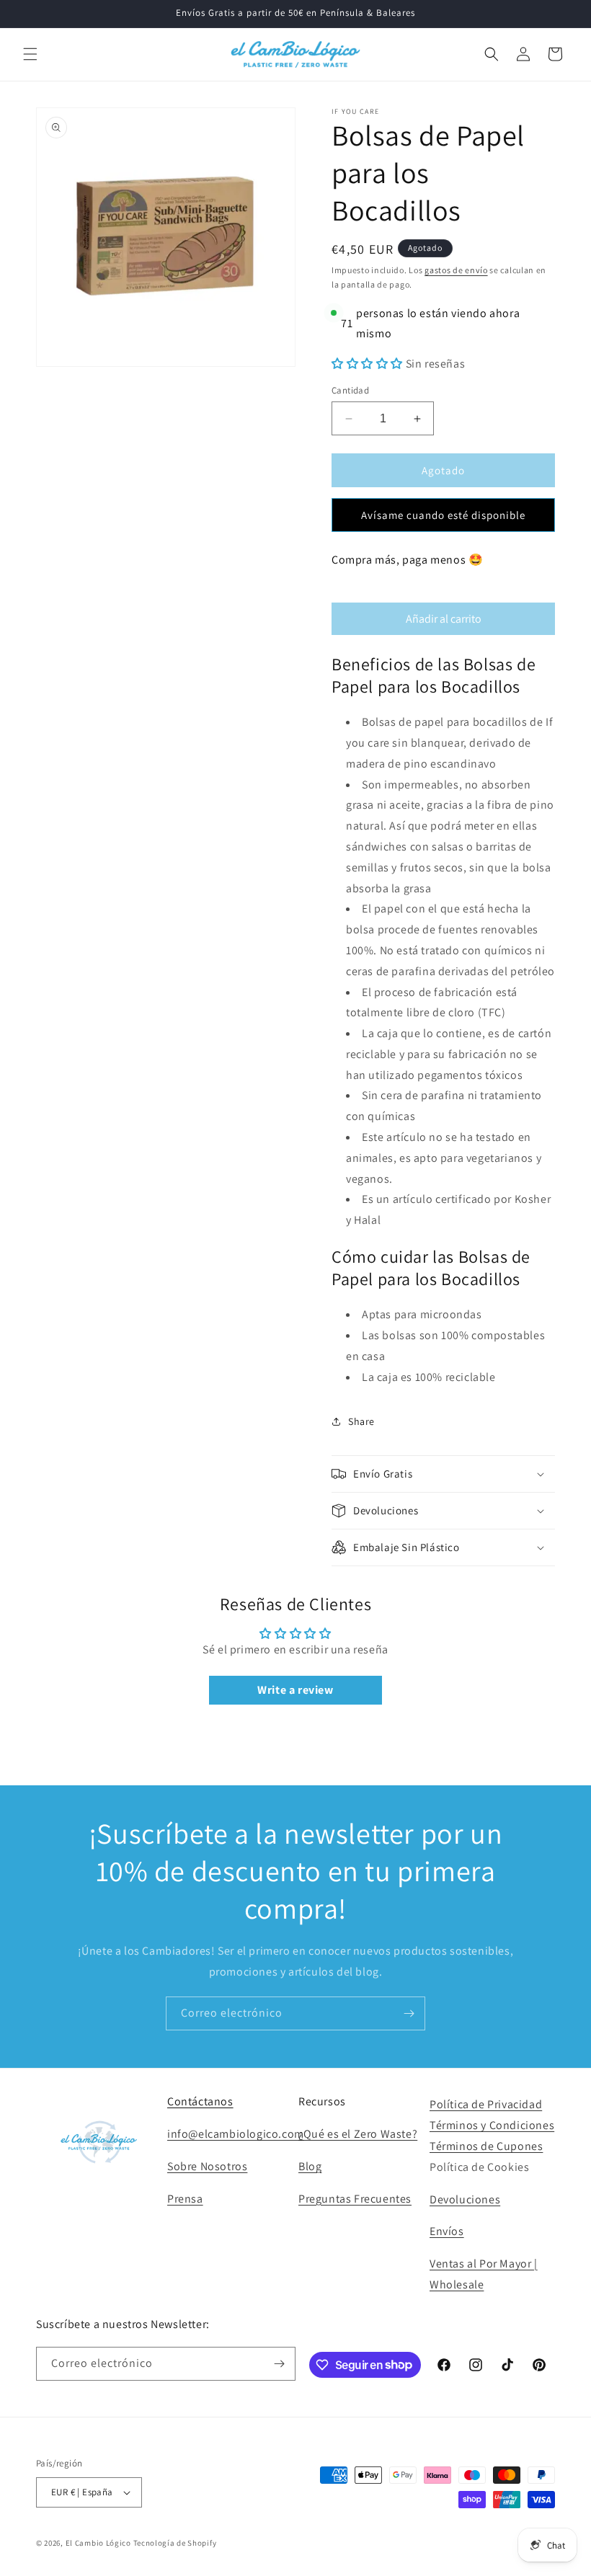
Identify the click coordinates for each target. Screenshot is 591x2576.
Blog (310, 2166)
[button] (30, 54)
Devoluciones (465, 2199)
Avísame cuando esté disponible (443, 515)
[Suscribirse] (409, 2013)
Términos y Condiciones (492, 2125)
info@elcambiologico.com (236, 2134)
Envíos (447, 2231)
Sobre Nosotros (207, 2166)
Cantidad (350, 390)
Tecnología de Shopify (175, 2543)
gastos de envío (456, 270)
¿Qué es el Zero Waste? (358, 2134)
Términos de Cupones (486, 2146)
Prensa (185, 2199)
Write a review (295, 1690)
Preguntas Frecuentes (355, 2199)
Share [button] (361, 1421)
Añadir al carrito (444, 619)
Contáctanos (200, 2101)
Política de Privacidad (486, 2104)
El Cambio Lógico (98, 2543)
